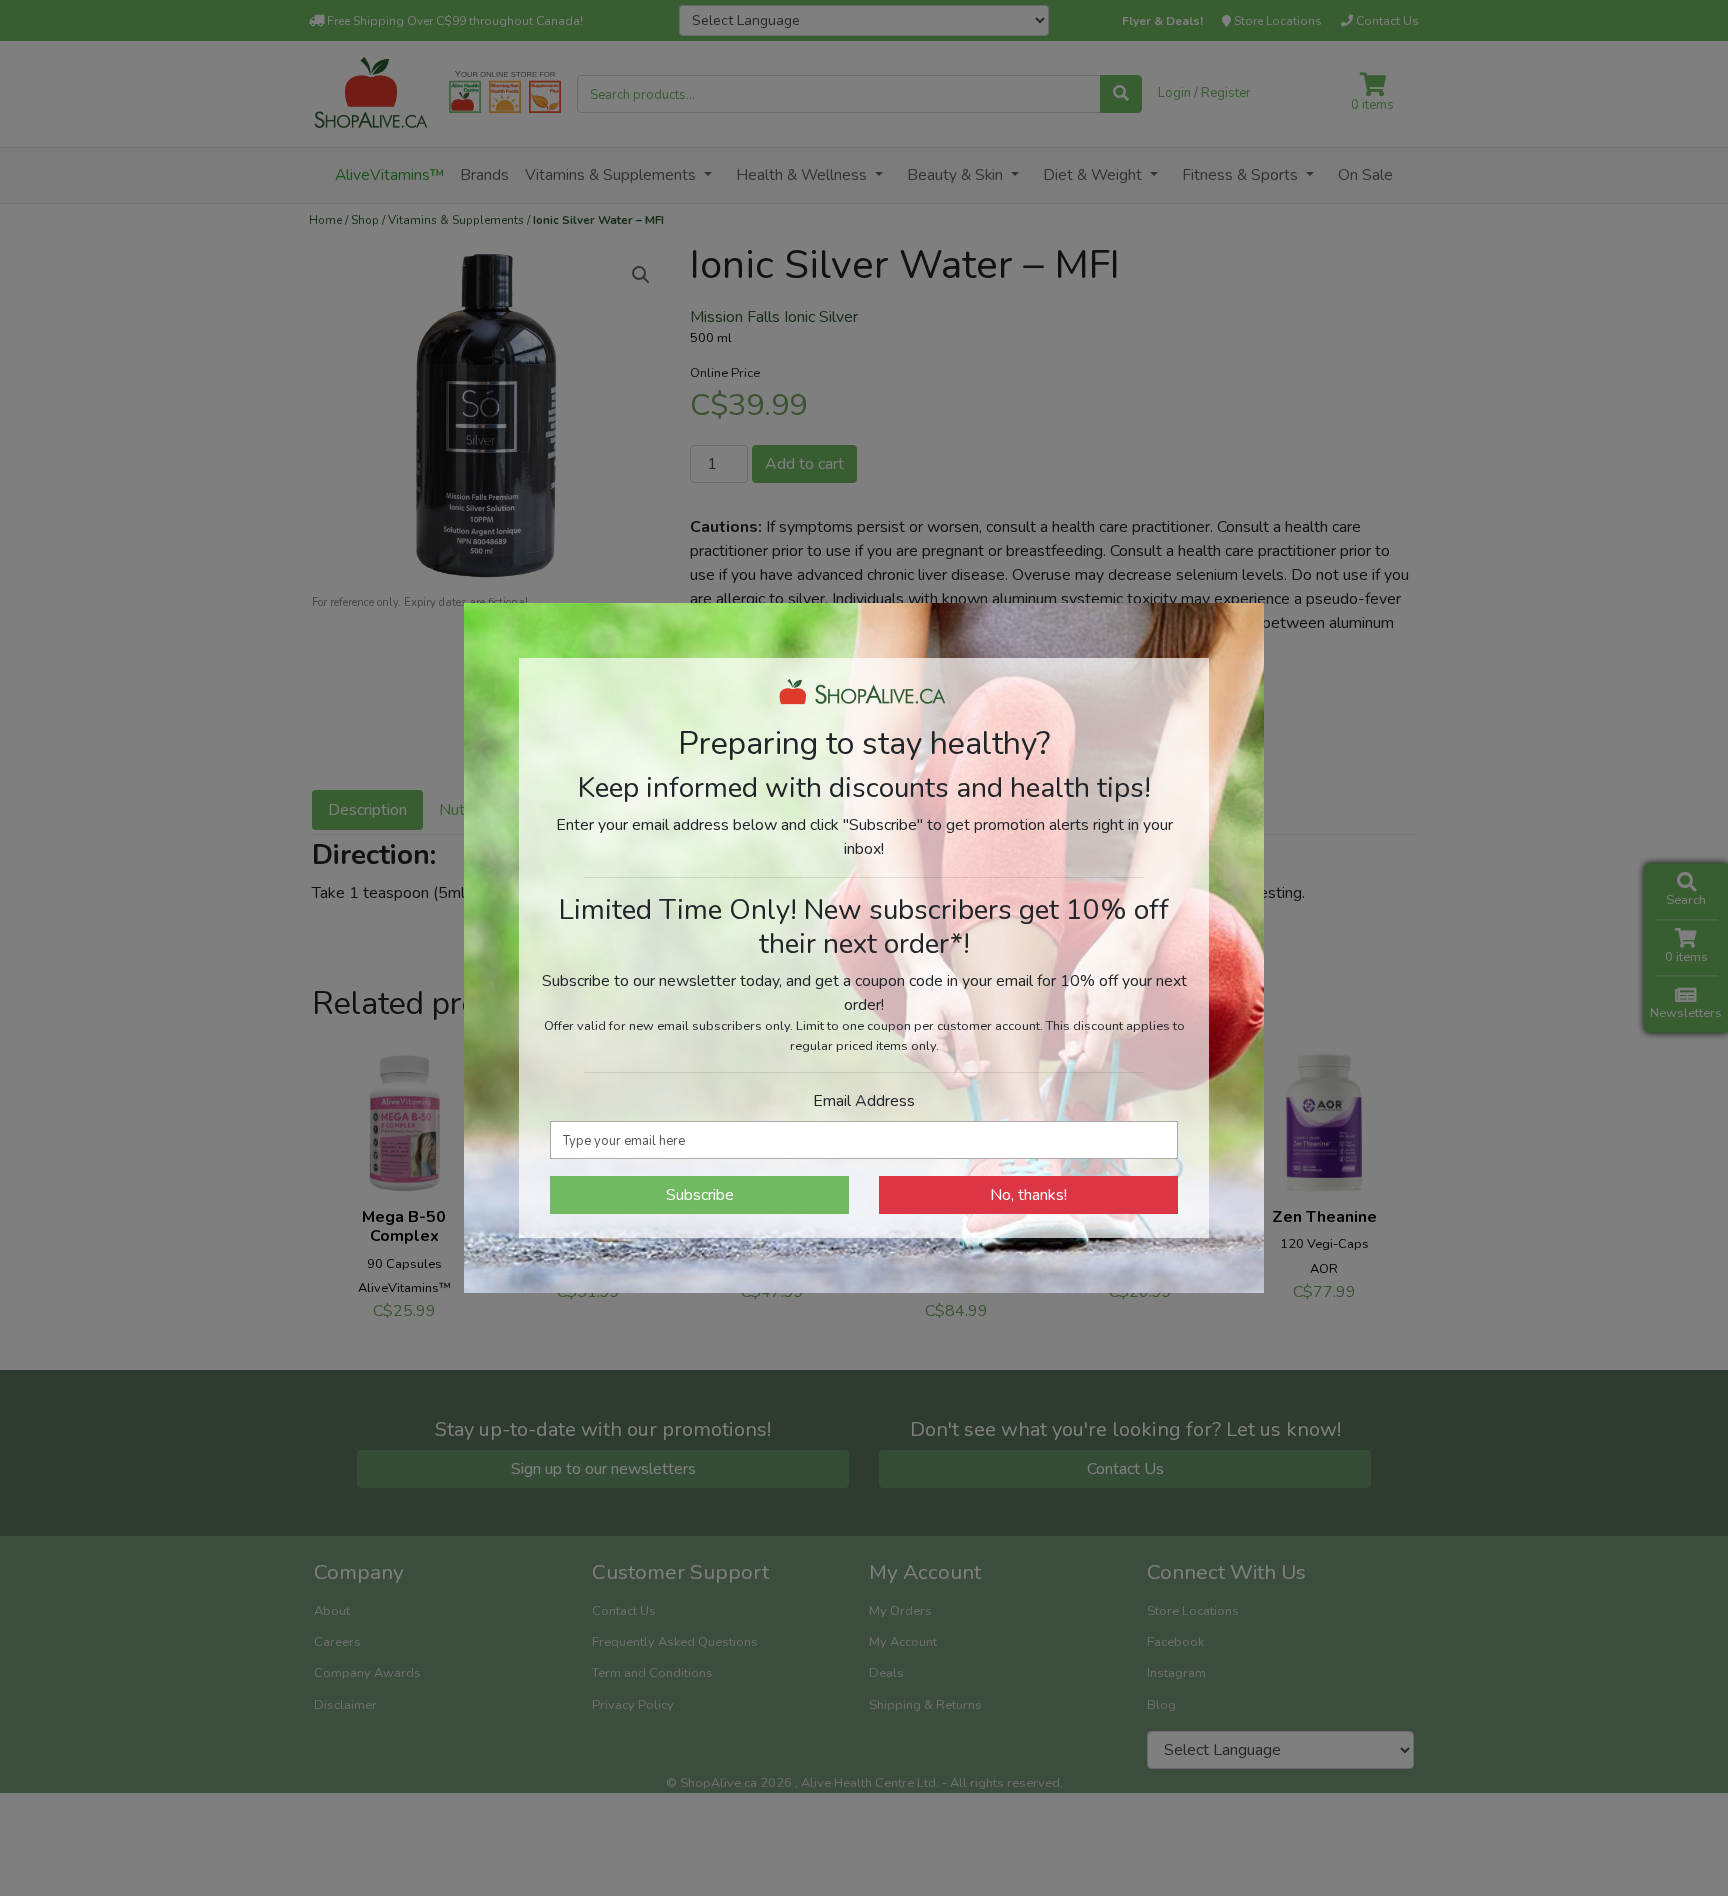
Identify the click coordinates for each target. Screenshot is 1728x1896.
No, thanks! (1028, 1195)
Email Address (864, 1101)
